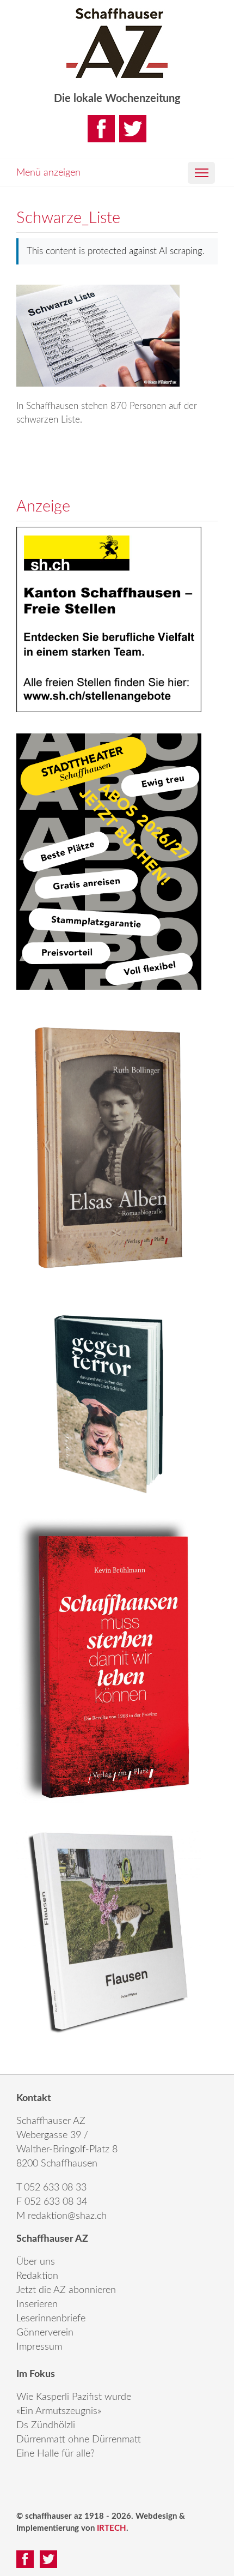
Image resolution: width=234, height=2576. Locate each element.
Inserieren (37, 2304)
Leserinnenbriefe (51, 2319)
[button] (201, 173)
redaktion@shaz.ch (67, 2216)
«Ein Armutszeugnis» (59, 2411)
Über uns (36, 2262)
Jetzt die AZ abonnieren (66, 2290)
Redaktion (37, 2276)
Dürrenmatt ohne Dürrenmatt (79, 2440)
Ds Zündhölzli (46, 2425)
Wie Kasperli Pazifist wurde (74, 2397)
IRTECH (112, 2528)
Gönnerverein (45, 2333)
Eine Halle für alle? (56, 2454)
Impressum (39, 2347)
